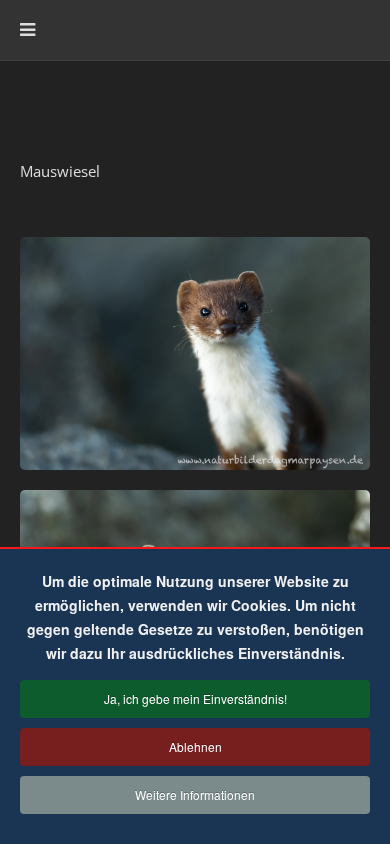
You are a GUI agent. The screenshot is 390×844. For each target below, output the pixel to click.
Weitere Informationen (195, 794)
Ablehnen (195, 746)
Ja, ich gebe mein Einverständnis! (195, 698)
